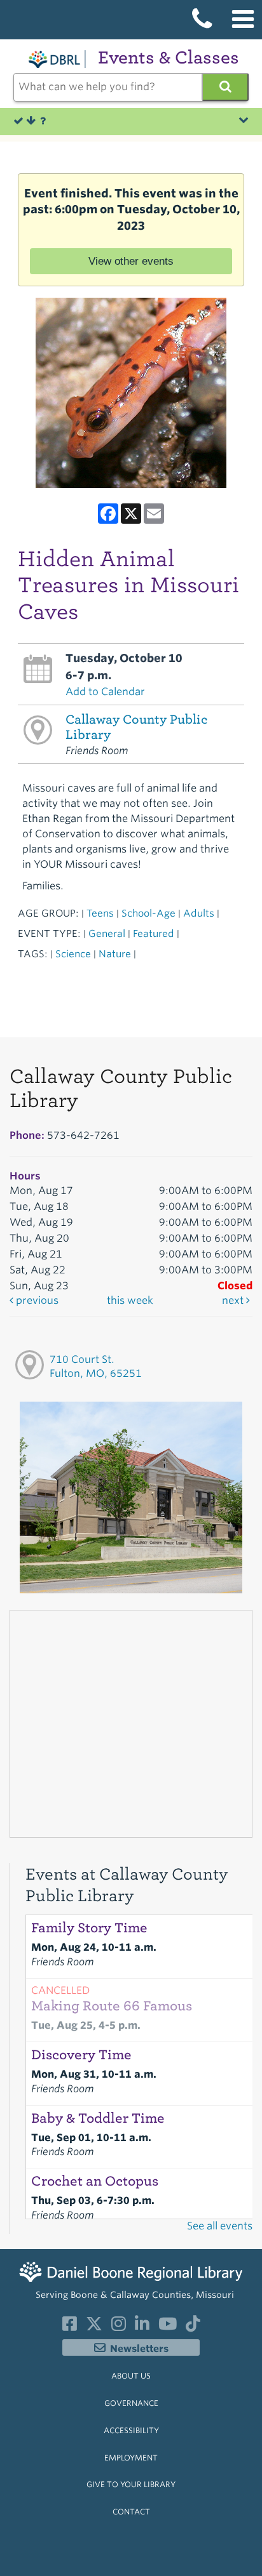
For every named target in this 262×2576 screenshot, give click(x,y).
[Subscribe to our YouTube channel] (168, 2327)
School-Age (148, 913)
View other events (131, 261)
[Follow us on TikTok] (193, 2327)
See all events (220, 2226)
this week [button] (130, 1300)
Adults (199, 913)
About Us (131, 2376)
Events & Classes (169, 57)
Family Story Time (89, 1928)
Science (73, 954)
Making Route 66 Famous (112, 2006)
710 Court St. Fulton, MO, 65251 (96, 1367)
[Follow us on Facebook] (70, 2327)
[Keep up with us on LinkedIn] (142, 2327)
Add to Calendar (105, 692)
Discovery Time (81, 2055)
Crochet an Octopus (95, 2181)
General (107, 933)
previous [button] (36, 1300)
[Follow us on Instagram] (119, 2327)
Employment (131, 2458)
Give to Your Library (131, 2484)
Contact (131, 2512)
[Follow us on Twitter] (94, 2327)
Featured (154, 933)
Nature (115, 954)
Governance (131, 2403)
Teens (100, 913)
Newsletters (139, 2349)
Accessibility (131, 2430)
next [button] (234, 1300)
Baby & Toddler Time (98, 2118)
